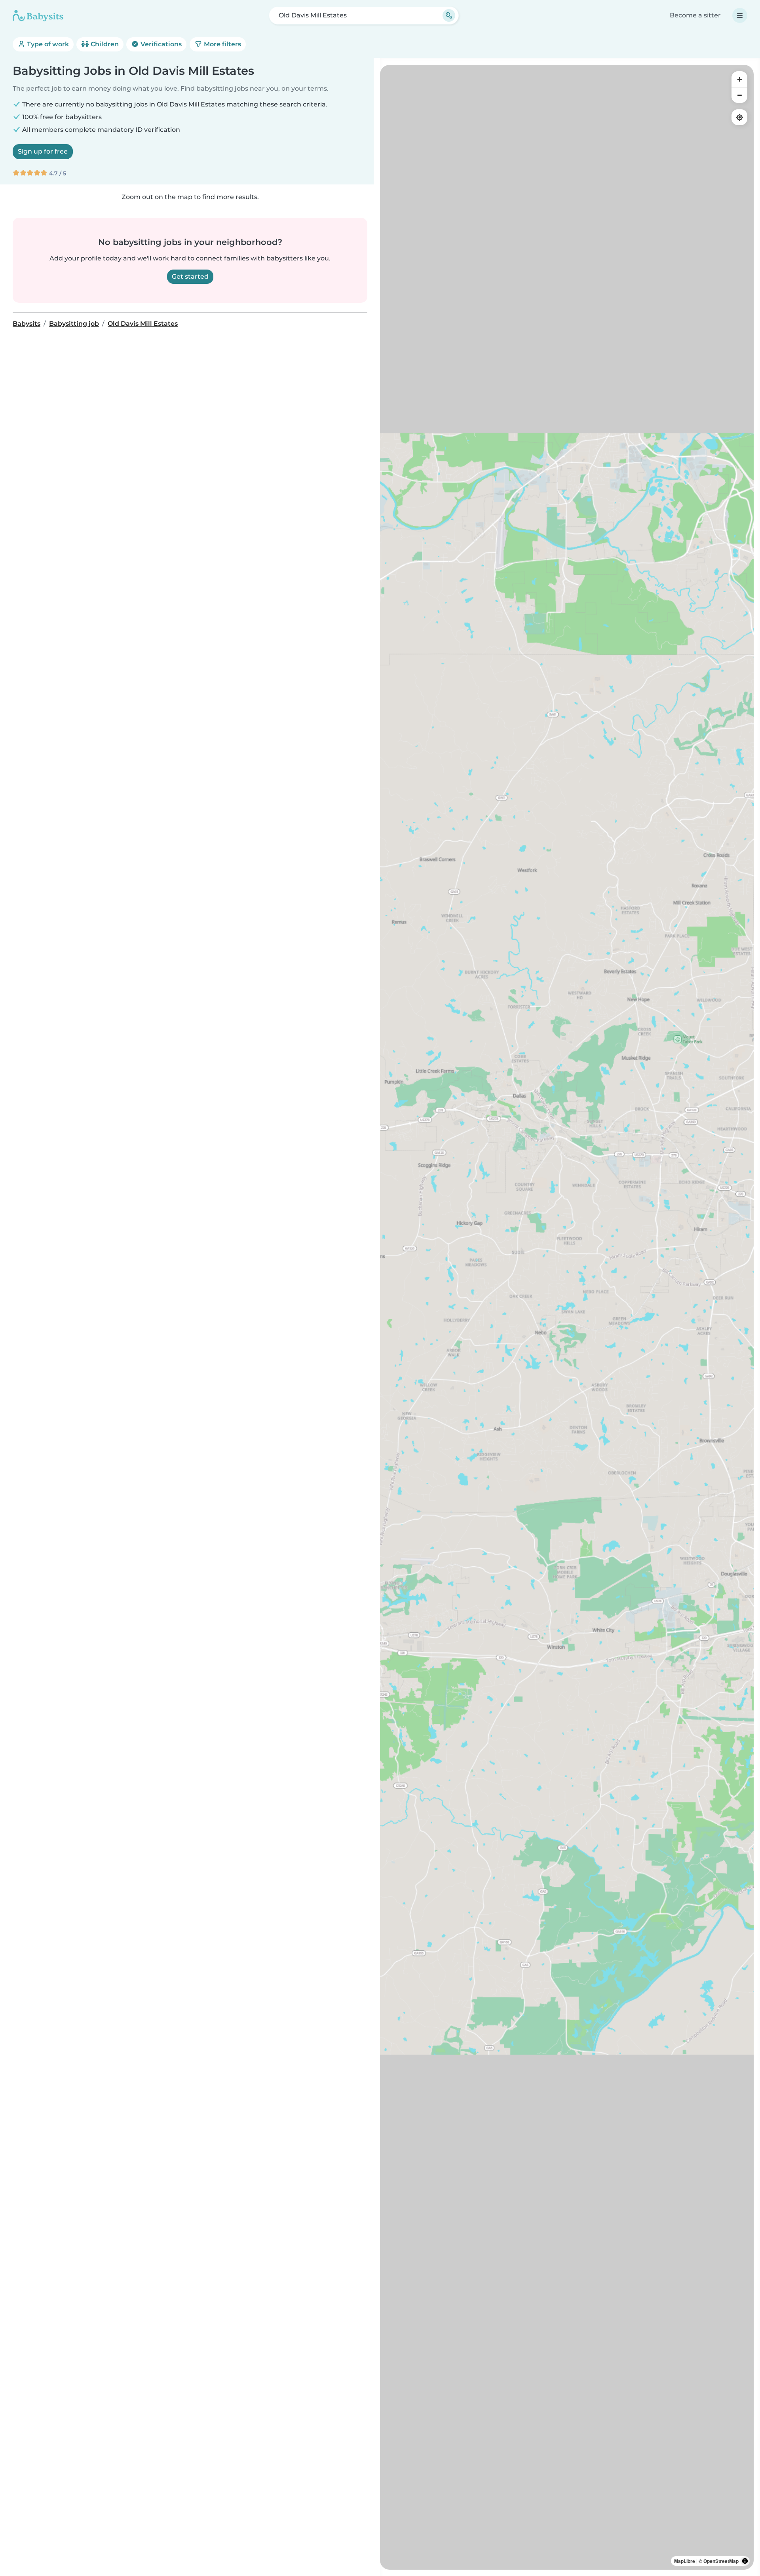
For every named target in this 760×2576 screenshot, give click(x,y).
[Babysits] (38, 15)
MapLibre (685, 2561)
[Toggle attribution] (745, 2561)
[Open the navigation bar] (740, 15)
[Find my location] (739, 117)
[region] (567, 1317)
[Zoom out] (739, 95)
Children (104, 44)
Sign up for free (43, 151)
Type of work (47, 44)
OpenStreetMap (721, 2561)
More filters (222, 44)
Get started (190, 276)
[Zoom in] (739, 79)
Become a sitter (695, 15)
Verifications (160, 44)
